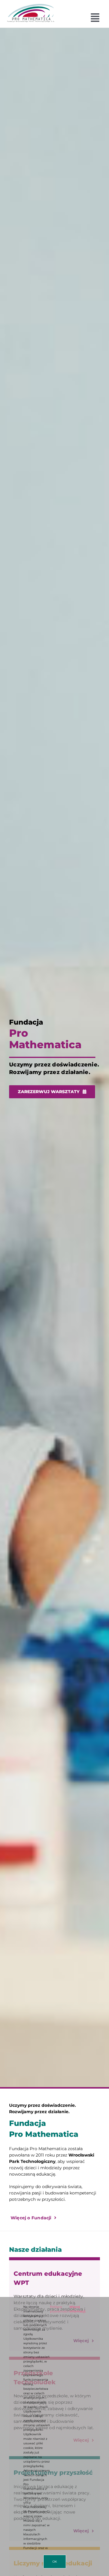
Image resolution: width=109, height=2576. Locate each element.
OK (55, 2562)
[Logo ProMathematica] (31, 6)
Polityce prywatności (59, 2309)
